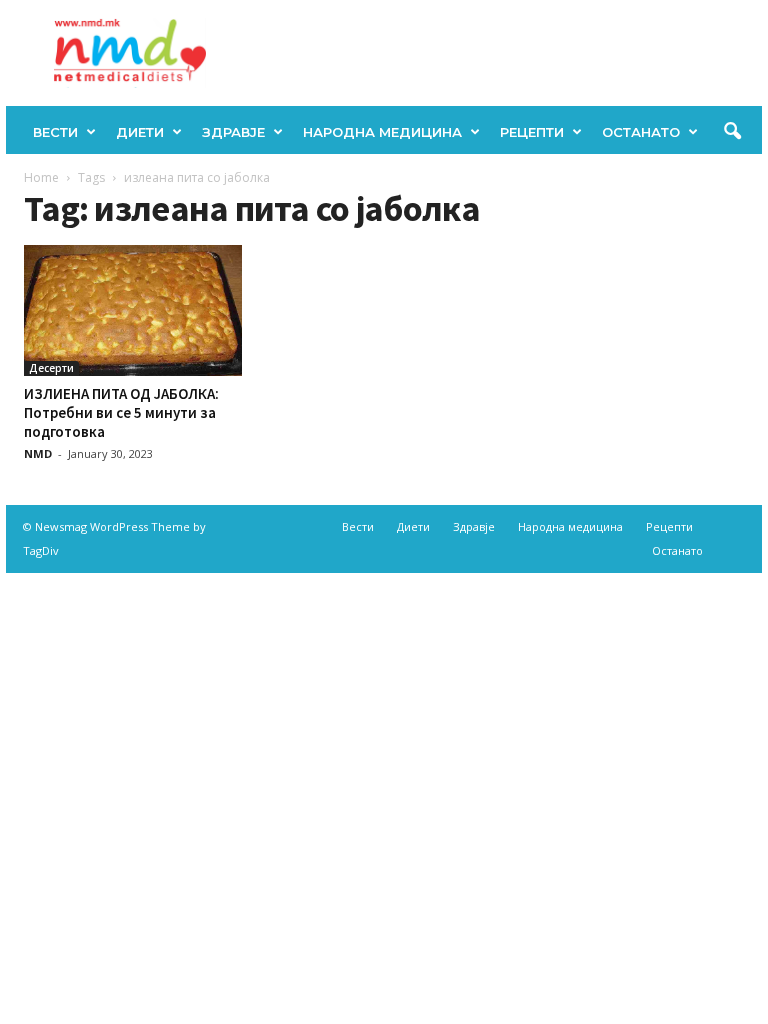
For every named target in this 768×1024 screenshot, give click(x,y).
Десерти (51, 368)
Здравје (233, 132)
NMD (38, 453)
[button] (732, 132)
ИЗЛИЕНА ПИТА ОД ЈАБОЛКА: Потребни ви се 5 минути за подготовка (121, 412)
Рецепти (532, 132)
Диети (140, 132)
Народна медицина (382, 132)
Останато (641, 132)
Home (41, 177)
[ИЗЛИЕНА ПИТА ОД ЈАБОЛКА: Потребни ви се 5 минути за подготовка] (133, 310)
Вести (55, 132)
